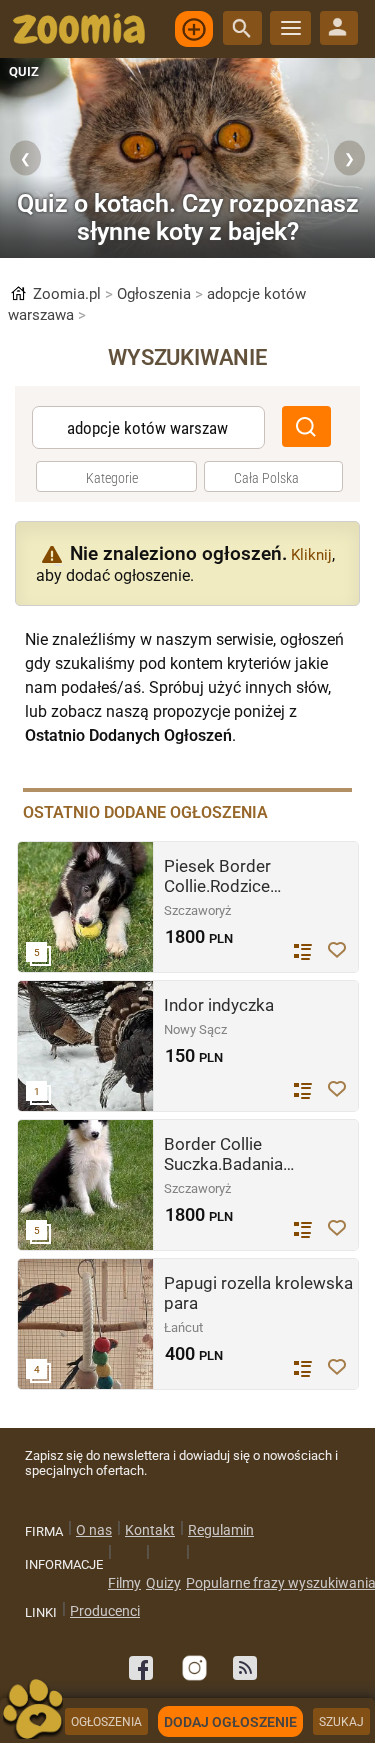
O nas (94, 1530)
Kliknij (311, 555)
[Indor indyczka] (86, 1046)
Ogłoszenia (162, 294)
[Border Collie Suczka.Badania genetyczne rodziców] (86, 1185)
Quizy (163, 1583)
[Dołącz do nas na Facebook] (141, 1668)
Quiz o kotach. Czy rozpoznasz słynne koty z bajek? (188, 217)
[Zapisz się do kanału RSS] (245, 1668)
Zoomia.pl (71, 294)
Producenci (105, 1611)
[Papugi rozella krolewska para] (86, 1324)
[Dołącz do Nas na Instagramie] (193, 1668)
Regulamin (221, 1530)
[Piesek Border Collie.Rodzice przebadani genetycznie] (86, 907)
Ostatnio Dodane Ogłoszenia (145, 812)
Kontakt (150, 1530)
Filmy (124, 1583)
